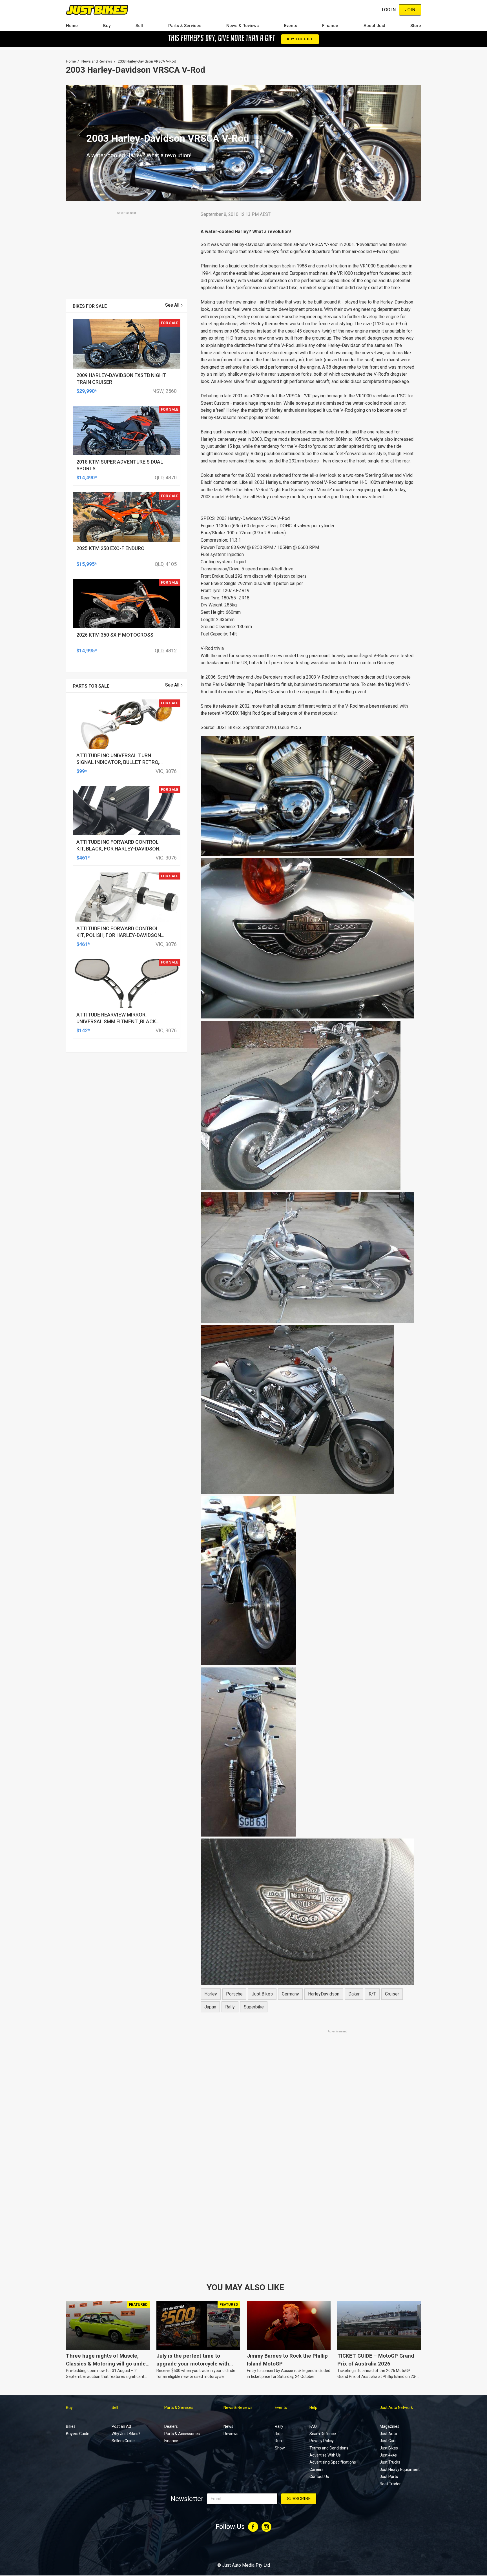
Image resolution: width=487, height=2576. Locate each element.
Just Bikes (262, 1994)
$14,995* (87, 651)
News (228, 2426)
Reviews (231, 2434)
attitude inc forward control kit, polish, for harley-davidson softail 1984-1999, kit (119, 935)
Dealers (171, 2426)
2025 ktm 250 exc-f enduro (110, 548)
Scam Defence (323, 2434)
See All (172, 305)
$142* (83, 1030)
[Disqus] (307, 2192)
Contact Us (319, 2477)
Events (291, 26)
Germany (290, 1994)
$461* (83, 858)
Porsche (234, 1994)
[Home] (97, 10)
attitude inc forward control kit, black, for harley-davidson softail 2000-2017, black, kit (118, 849)
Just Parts (389, 2477)
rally (230, 2007)
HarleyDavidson (324, 1994)
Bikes (71, 2426)
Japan (210, 2007)
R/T (372, 1994)
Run (278, 2441)
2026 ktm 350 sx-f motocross (115, 635)
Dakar (354, 1994)
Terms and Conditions (329, 2448)
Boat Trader (390, 2484)
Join (410, 10)
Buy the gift (300, 39)
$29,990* (87, 391)
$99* (82, 771)
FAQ (313, 2426)
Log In (389, 10)
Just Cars (388, 2441)
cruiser (392, 1994)
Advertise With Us (325, 2455)
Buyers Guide (78, 2434)
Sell (139, 26)
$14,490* (87, 478)
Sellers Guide (123, 2441)
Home (72, 26)
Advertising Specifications (333, 2462)
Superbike (254, 2007)
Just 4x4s (388, 2455)
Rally (279, 2426)
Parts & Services (185, 26)
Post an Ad (121, 2426)
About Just (374, 26)
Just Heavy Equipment (400, 2469)
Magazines (389, 2426)
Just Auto (388, 2434)
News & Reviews (243, 26)
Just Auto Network (396, 2407)
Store (416, 26)
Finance (330, 26)
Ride (279, 2434)
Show (280, 2448)
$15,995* (87, 564)
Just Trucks (390, 2462)
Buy (107, 26)
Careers (316, 2469)
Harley (211, 1994)
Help (313, 2407)
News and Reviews (97, 61)
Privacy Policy (322, 2441)
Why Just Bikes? (126, 2434)
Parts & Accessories (182, 2434)
